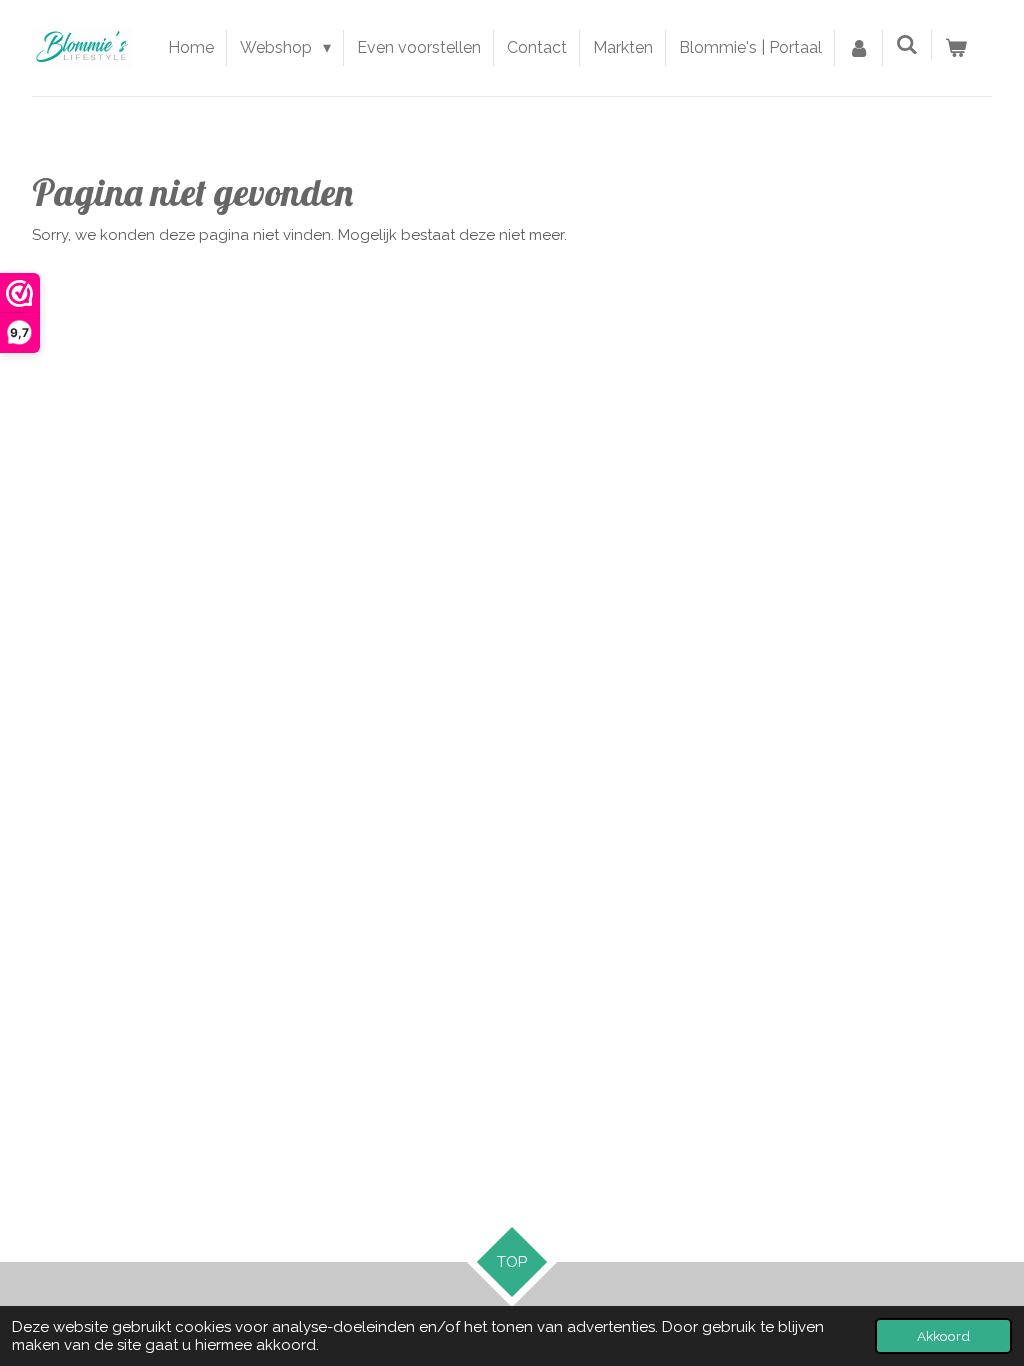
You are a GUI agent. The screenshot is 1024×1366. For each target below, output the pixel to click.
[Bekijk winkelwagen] (956, 48)
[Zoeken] (907, 44)
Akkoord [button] (943, 1336)
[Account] (859, 48)
